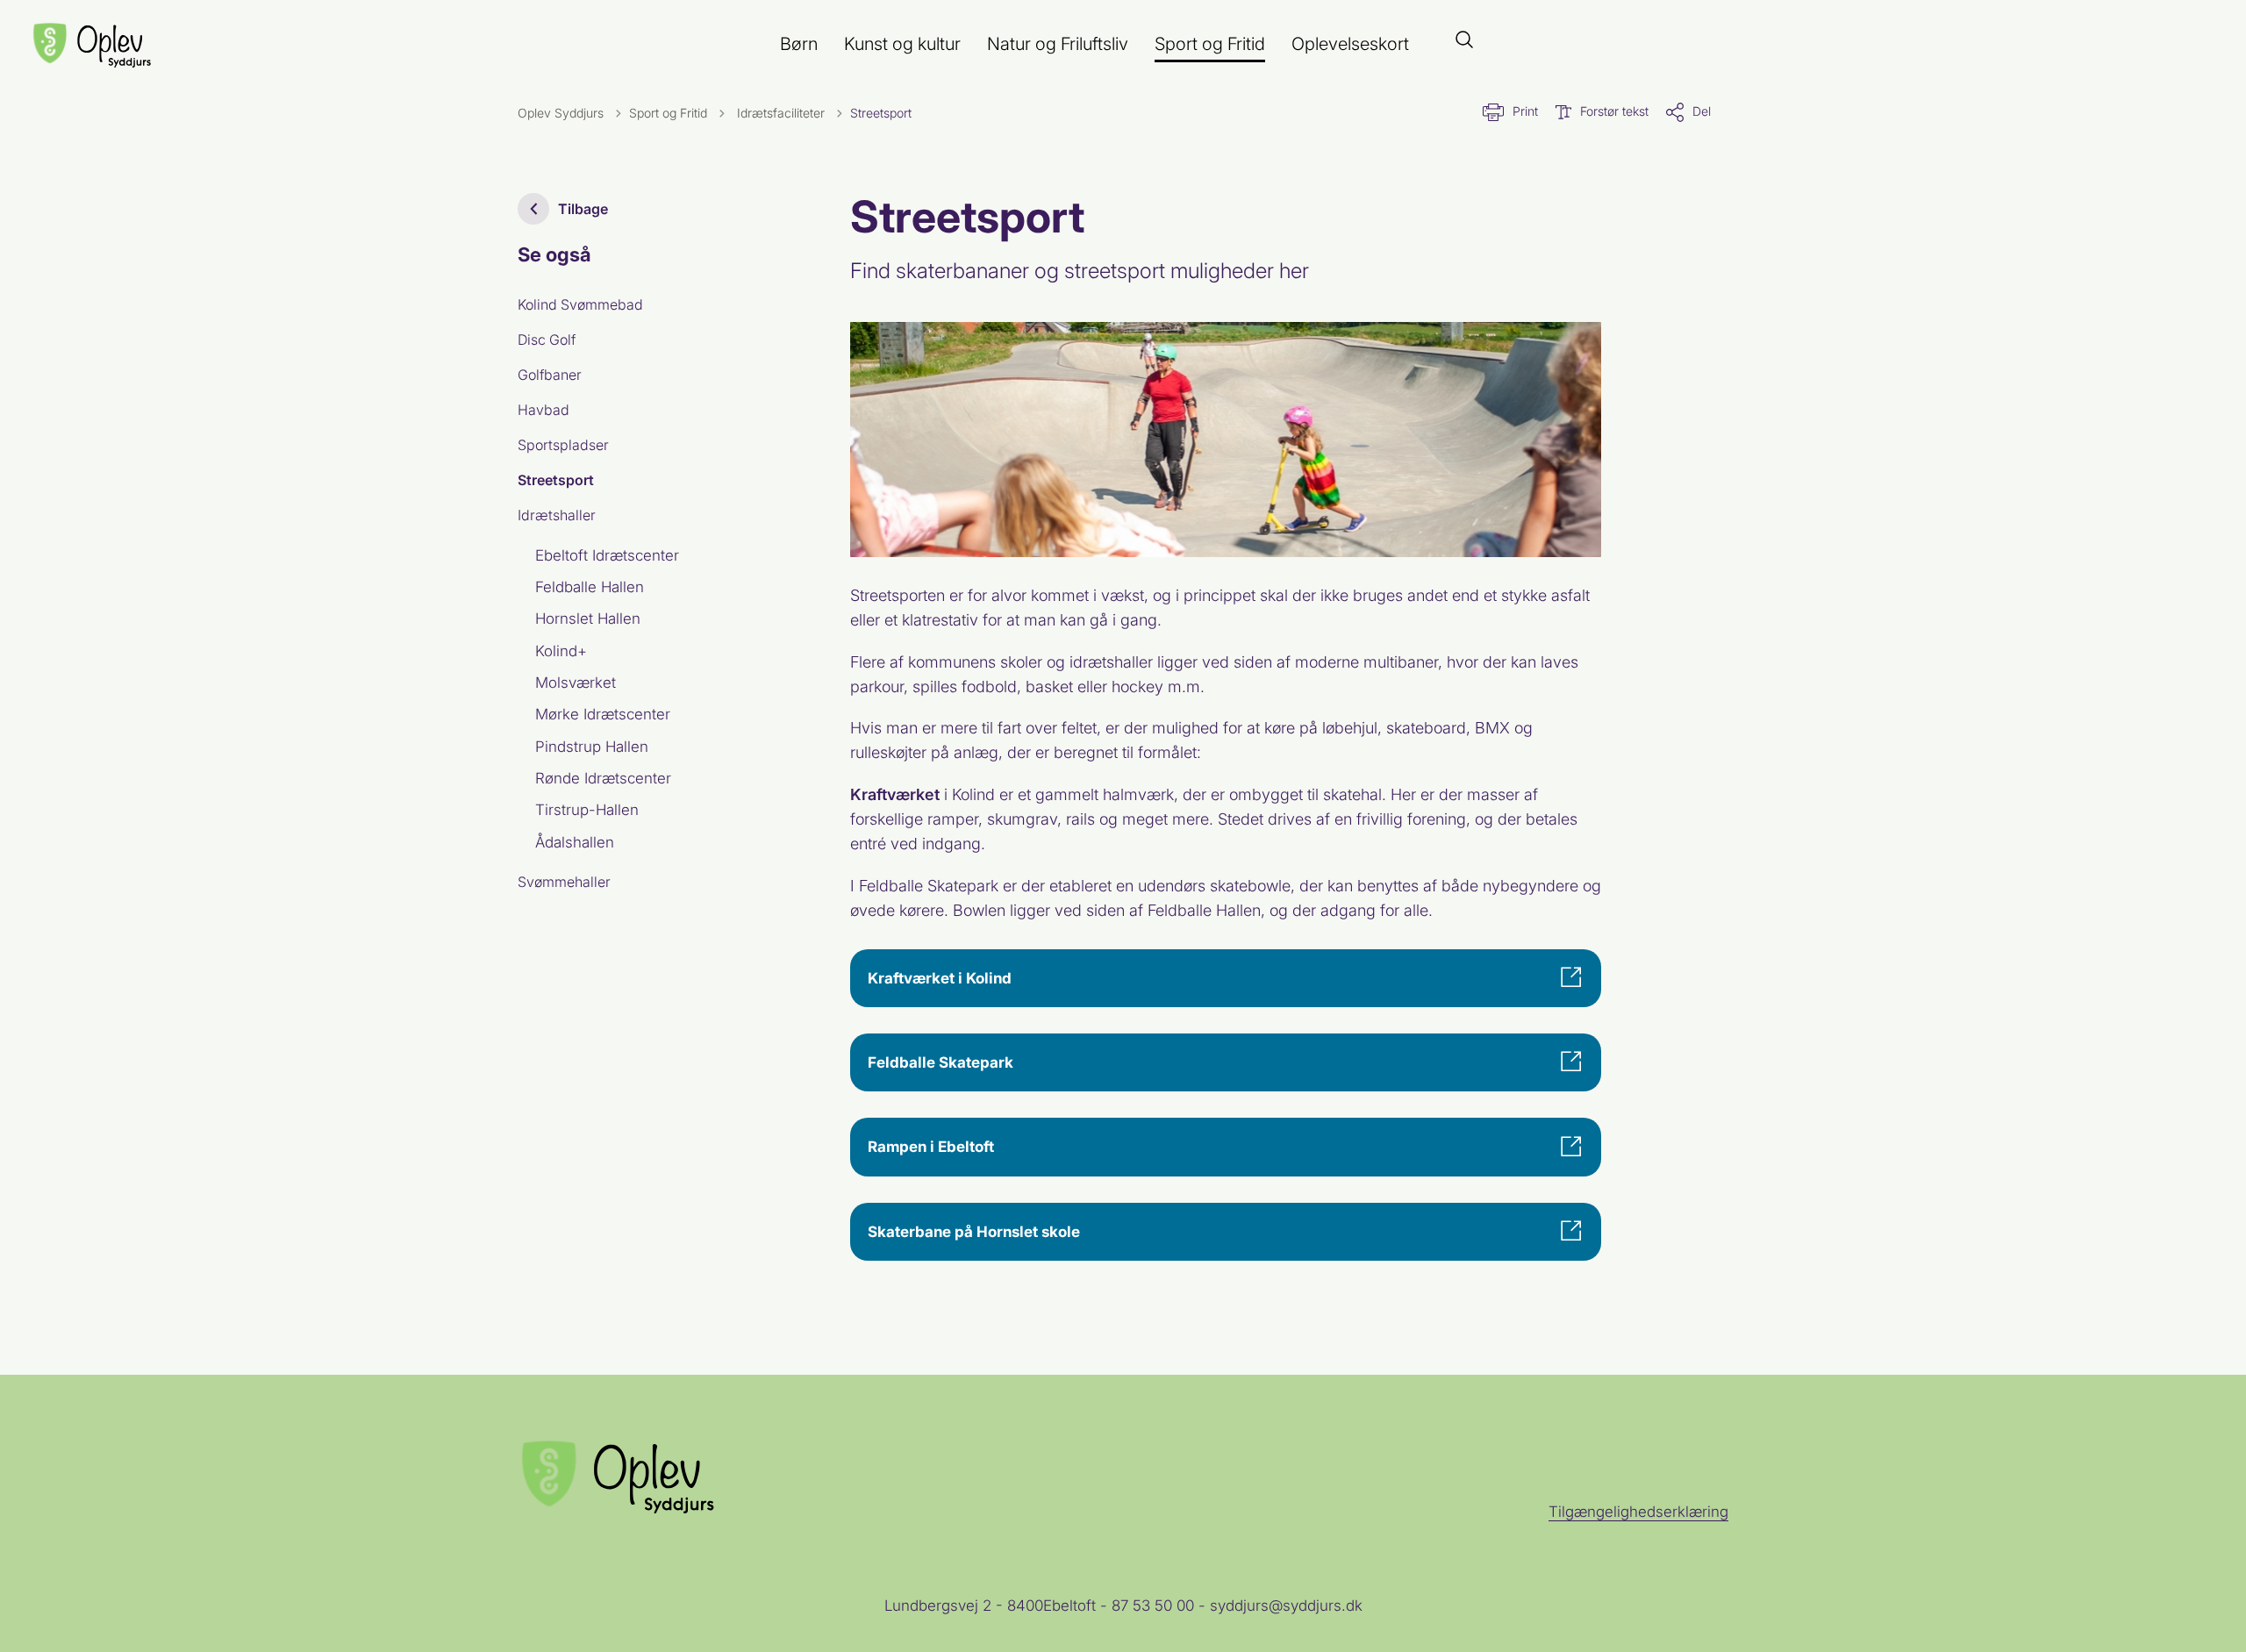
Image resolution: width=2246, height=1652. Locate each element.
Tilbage (583, 209)
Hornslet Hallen (588, 619)
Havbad (544, 410)
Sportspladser (563, 445)
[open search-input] (1464, 41)
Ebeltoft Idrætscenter (607, 555)
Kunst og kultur (902, 44)
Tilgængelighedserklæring (1638, 1512)
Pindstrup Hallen (592, 747)
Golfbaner (550, 375)
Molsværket (576, 683)
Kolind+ (561, 651)
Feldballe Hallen (590, 587)
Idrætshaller (557, 515)
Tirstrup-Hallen (587, 810)
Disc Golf (547, 340)
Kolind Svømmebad (580, 304)
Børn (799, 44)
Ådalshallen (575, 842)
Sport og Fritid (1210, 44)
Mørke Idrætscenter (603, 714)
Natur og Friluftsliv (1058, 44)
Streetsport (556, 480)
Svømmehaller (564, 882)
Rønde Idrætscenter (603, 778)
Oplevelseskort (1350, 44)
